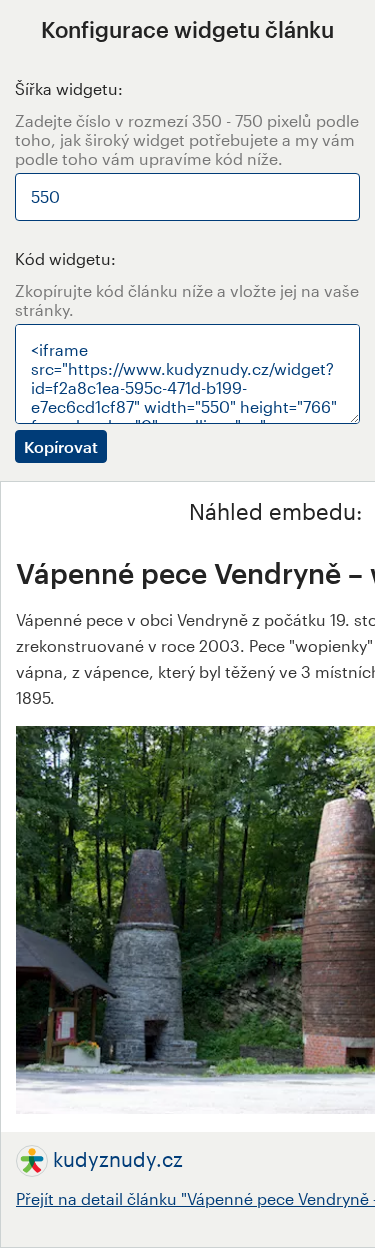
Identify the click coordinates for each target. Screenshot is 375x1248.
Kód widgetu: (65, 258)
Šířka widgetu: (69, 88)
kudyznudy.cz (118, 1159)
